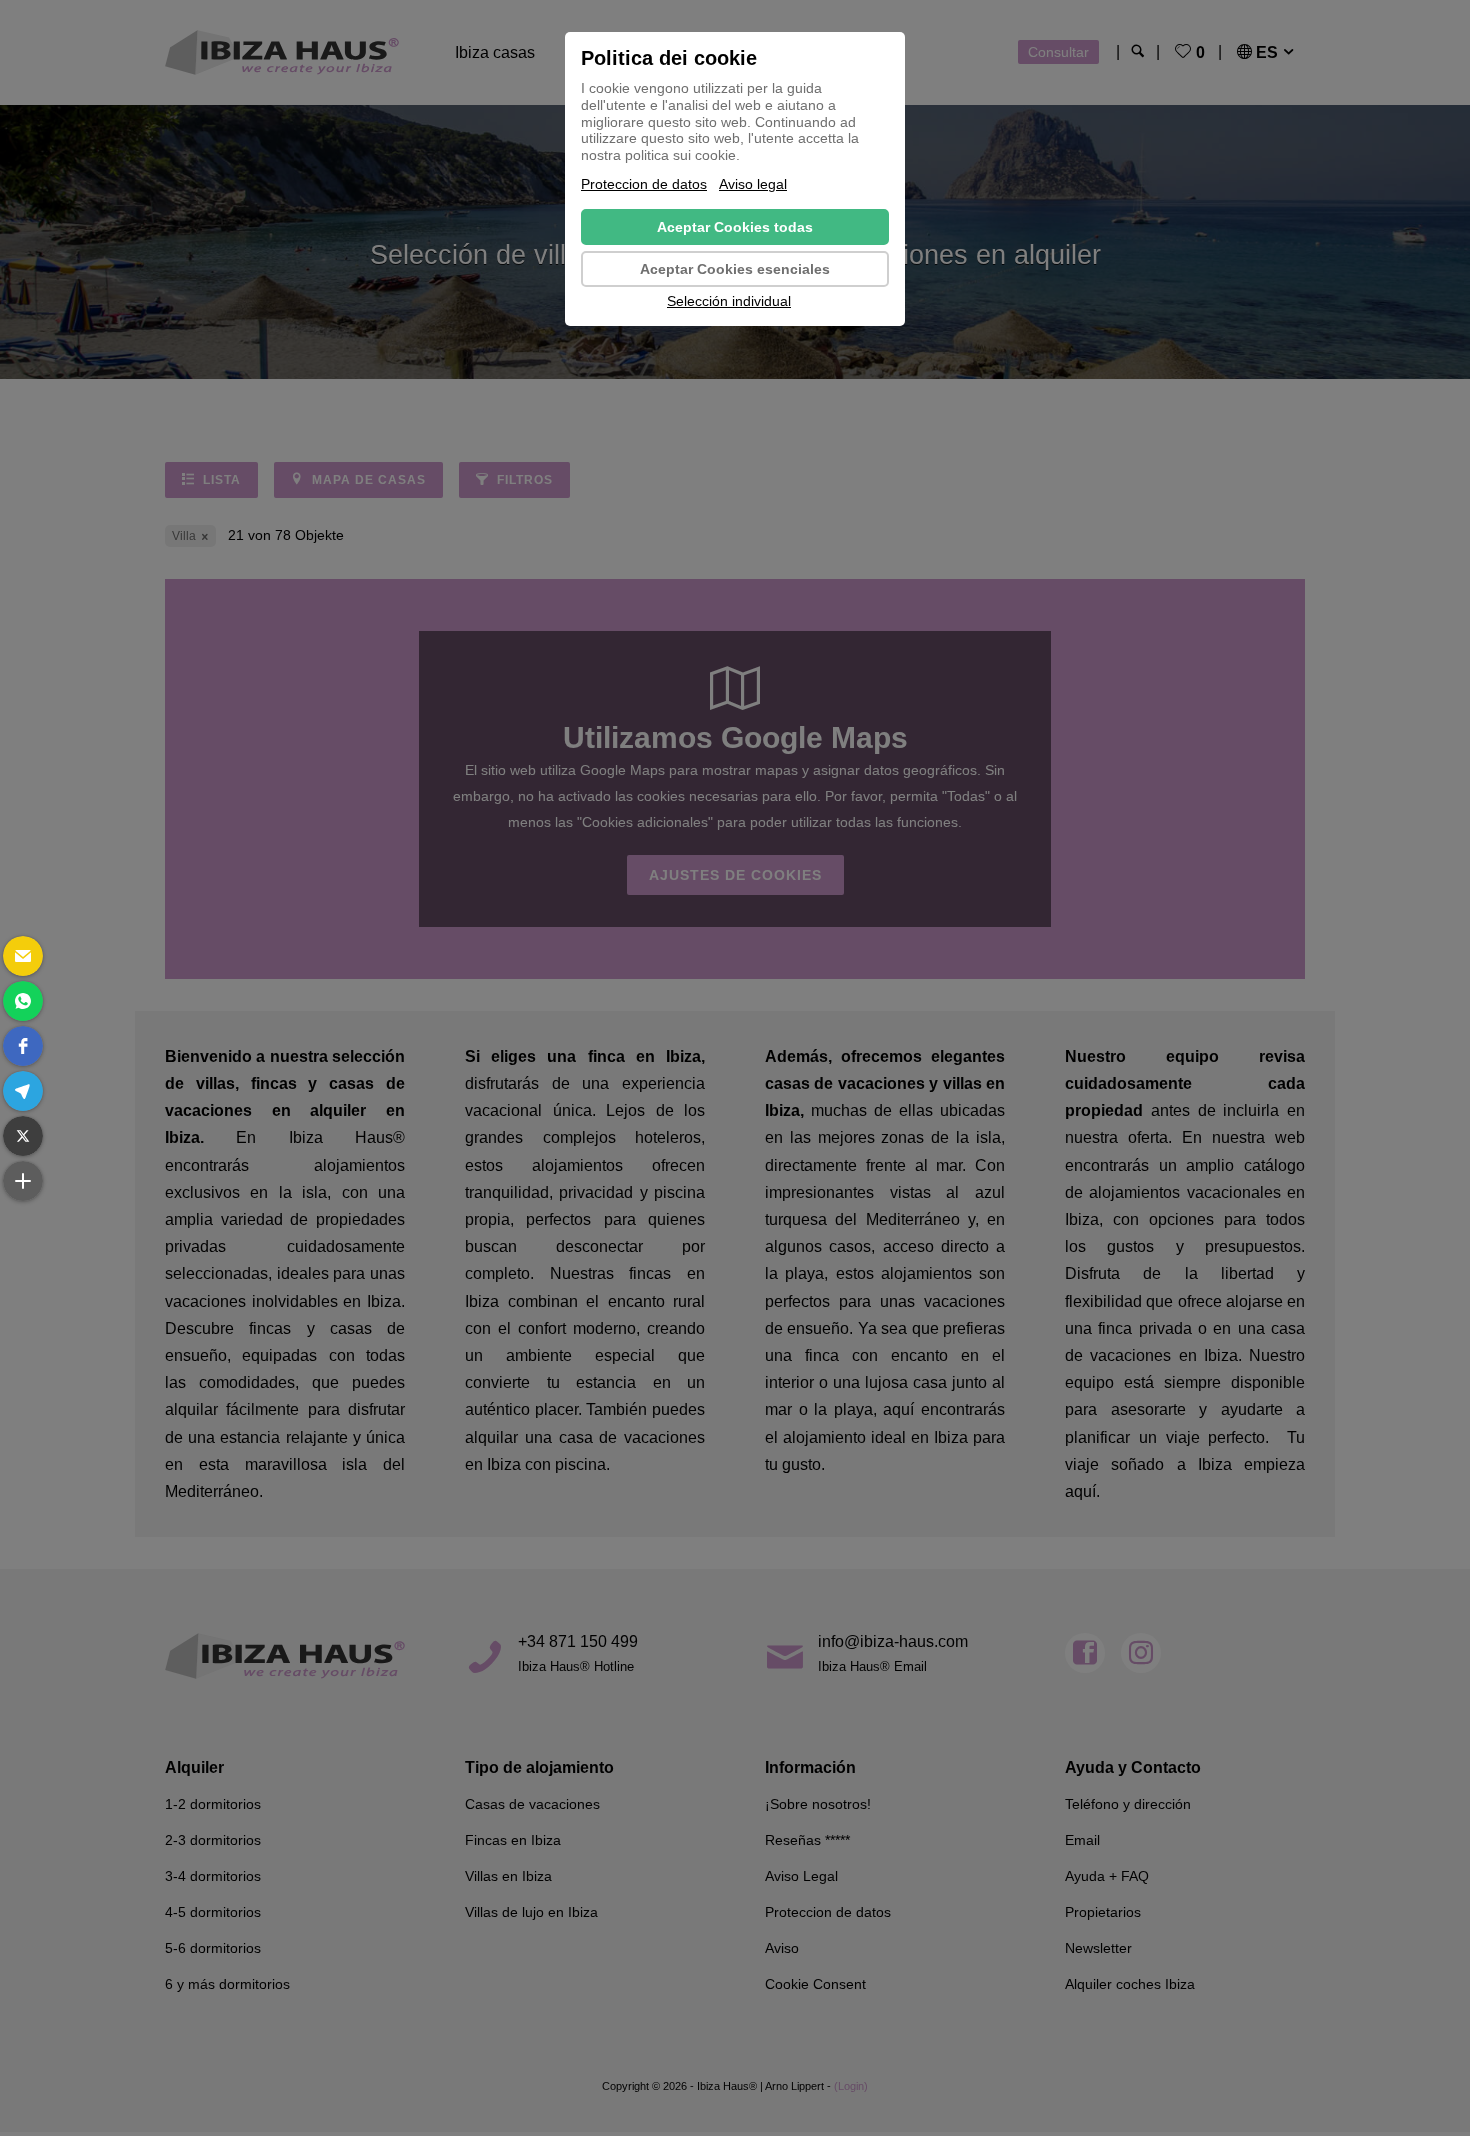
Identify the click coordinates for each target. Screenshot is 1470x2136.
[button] (23, 956)
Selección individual (729, 301)
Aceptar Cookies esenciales (735, 269)
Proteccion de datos (644, 184)
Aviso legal (753, 184)
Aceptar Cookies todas (735, 227)
